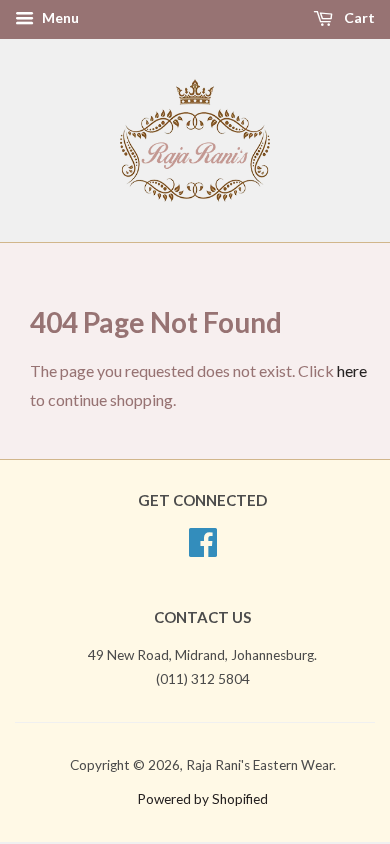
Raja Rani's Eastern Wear (259, 765)
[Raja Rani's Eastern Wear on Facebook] (203, 549)
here (352, 370)
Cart (358, 17)
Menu (59, 17)
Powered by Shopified (202, 799)
